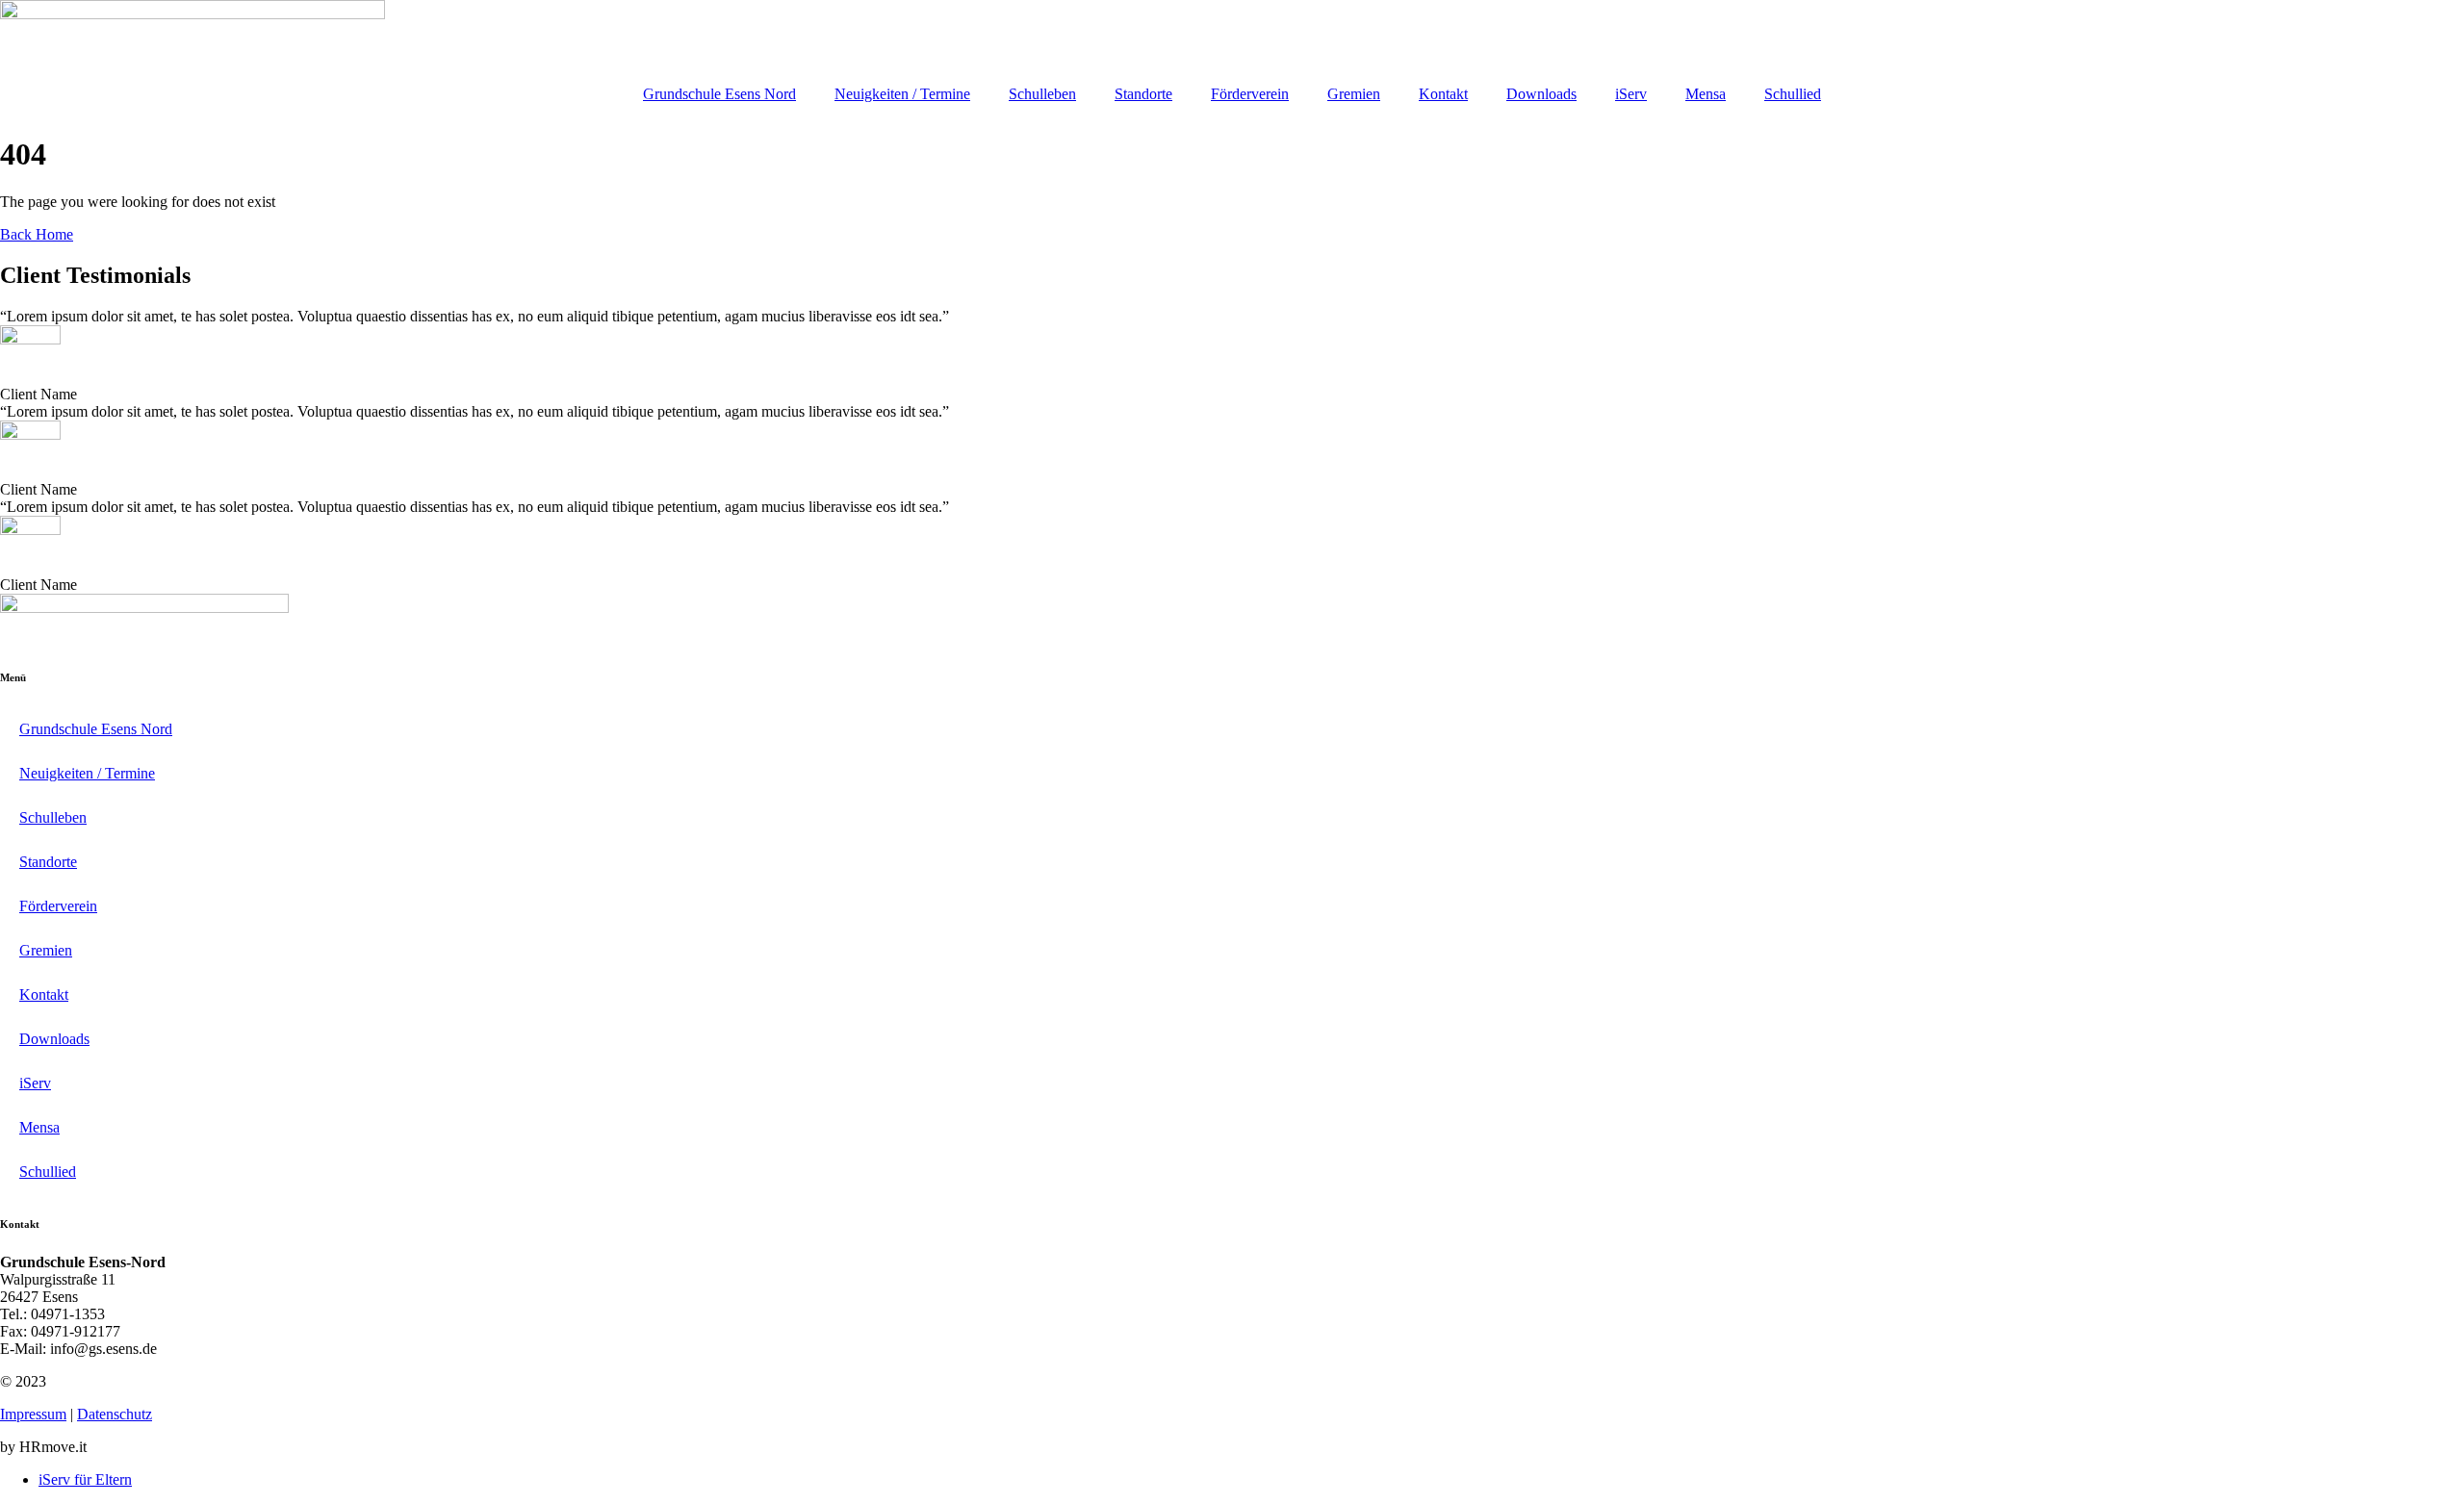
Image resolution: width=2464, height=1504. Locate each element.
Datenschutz (115, 1414)
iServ (1631, 94)
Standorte (1143, 94)
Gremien (1354, 94)
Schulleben (1042, 94)
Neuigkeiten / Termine (902, 94)
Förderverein (1250, 94)
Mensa (1706, 94)
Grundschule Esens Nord (719, 94)
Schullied (1793, 94)
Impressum (33, 1414)
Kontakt (1443, 94)
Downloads (1541, 94)
